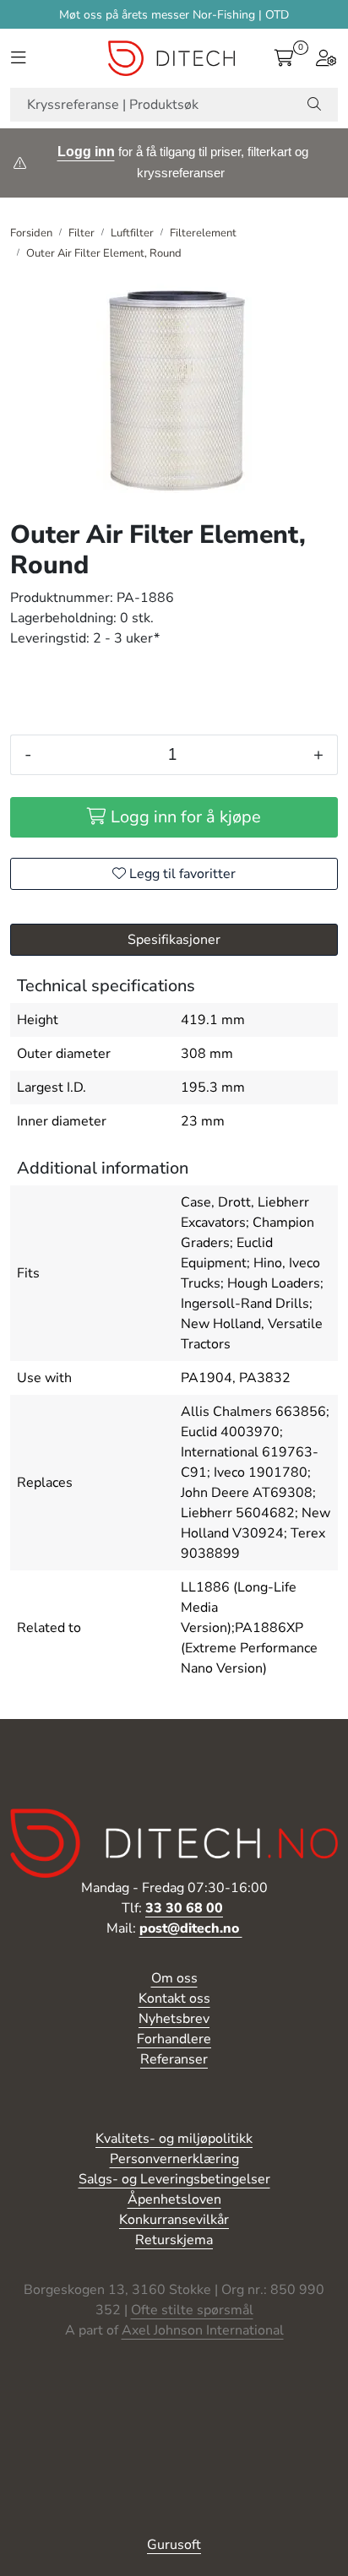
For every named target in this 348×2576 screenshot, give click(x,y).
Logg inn (86, 152)
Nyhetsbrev (174, 2019)
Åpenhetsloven (174, 2199)
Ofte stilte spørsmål (192, 2310)
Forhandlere (174, 2039)
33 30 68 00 (184, 1908)
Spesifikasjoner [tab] (174, 940)
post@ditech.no (191, 1928)
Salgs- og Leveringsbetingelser (174, 2179)
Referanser (174, 2059)
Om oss (174, 1978)
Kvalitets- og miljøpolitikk (174, 2139)
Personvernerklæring (174, 2159)
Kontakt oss (174, 1998)
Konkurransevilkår (174, 2220)
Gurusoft (174, 2545)
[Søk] (314, 105)
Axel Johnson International (203, 2330)
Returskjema (174, 2240)
